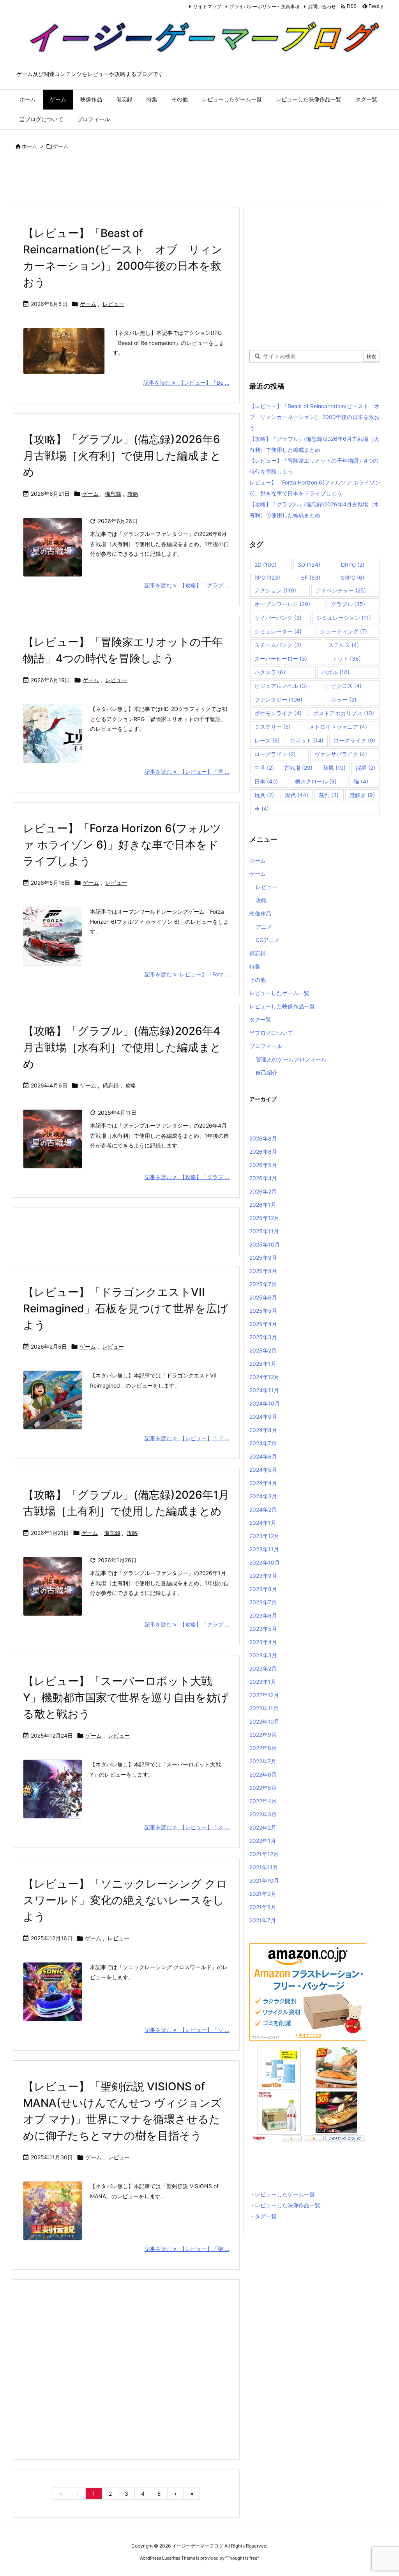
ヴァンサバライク (341, 754)
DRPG (353, 565)
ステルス (343, 645)
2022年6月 (263, 1774)
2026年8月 (263, 1138)
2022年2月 (263, 1827)
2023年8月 (263, 1589)
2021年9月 (263, 1894)
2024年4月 (263, 1483)
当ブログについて (271, 1033)
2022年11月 (264, 1708)
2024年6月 (263, 1456)
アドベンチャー (341, 590)
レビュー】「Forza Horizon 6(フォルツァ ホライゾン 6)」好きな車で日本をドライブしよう (122, 845)
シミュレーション (344, 618)
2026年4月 (263, 1178)
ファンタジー (278, 699)
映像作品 (260, 913)
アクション (275, 590)
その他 (258, 980)
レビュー (113, 304)
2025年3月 (263, 1337)
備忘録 (113, 494)
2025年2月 (263, 1350)
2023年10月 (265, 1562)
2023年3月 (263, 1655)
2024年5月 (263, 1470)
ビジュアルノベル (281, 686)
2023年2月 (263, 1668)
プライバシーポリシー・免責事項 (265, 6)
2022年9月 (263, 1735)
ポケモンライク (278, 713)
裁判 (329, 795)
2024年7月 (263, 1443)
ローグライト (275, 754)
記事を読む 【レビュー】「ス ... (187, 1827)
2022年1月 (263, 1841)
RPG (267, 577)
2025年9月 (263, 1258)
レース (267, 740)
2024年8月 (263, 1430)
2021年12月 (264, 1854)
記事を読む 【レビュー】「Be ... (186, 383)
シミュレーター (278, 631)
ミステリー (273, 727)
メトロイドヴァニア (338, 727)
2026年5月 (263, 1165)
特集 (255, 966)
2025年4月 (263, 1324)
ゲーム (88, 304)
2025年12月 (264, 1218)
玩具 (264, 795)
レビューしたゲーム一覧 (279, 993)
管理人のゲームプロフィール (291, 1059)
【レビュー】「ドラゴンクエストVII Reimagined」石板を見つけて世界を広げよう (126, 1308)
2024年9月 (263, 1417)
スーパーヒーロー (281, 659)
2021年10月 (264, 1880)
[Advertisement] (154, 180)
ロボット (307, 740)
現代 (297, 795)
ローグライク (354, 740)
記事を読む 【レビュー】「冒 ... (187, 772)
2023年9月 (263, 1576)
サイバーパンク (278, 618)
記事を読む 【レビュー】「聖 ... (187, 2249)
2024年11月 (264, 1390)
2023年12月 (264, 1536)
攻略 (133, 494)
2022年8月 (263, 1748)
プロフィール (266, 1046)
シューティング (344, 631)
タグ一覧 (260, 1019)
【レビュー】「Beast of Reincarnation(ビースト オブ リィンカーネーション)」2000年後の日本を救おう (314, 417)
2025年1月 (263, 1364)
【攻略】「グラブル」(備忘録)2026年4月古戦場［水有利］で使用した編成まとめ (122, 1047)
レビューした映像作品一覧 (282, 1006)
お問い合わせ (322, 6)
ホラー (344, 699)
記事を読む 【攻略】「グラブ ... (187, 585)
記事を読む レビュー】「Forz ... (187, 974)
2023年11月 (264, 1549)
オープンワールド (282, 604)
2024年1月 (263, 1523)
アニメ (264, 927)
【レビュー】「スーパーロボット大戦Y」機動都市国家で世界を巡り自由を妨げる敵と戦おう (126, 1697)
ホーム (29, 146)
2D (266, 565)
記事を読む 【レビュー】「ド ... (187, 1438)
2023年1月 (263, 1682)
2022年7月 (263, 1761)
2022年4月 (263, 1801)
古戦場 (298, 768)
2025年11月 (264, 1231)
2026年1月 (263, 1205)
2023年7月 (263, 1602)
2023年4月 (263, 1642)
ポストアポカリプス (344, 713)
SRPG (353, 577)
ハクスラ (270, 672)
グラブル (348, 604)
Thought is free (242, 2558)
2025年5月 (263, 1311)
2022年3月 (263, 1814)
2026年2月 (263, 1191)
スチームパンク (278, 645)
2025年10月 (265, 1244)
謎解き (362, 795)
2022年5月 (263, 1788)
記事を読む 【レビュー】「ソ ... (187, 2030)
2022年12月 (264, 1695)
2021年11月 (264, 1867)
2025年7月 (263, 1284)
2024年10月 (265, 1403)
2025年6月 (263, 1297)
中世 (264, 768)
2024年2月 (263, 1509)
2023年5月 (263, 1629)
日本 (266, 781)
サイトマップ (207, 6)
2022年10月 (264, 1721)
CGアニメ (268, 940)
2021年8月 (263, 1907)
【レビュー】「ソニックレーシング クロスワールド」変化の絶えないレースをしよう (125, 1900)
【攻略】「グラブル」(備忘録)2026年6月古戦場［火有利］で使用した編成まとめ (122, 456)
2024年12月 (264, 1377)
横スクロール (316, 781)
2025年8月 (263, 1271)
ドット (346, 659)
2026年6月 (263, 1152)
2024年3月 (263, 1496)
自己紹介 (267, 1072)
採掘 (365, 768)
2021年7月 (263, 1920)
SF (311, 577)
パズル (335, 672)
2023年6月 (263, 1615)
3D (309, 565)
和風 (334, 768)
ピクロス (346, 686)
